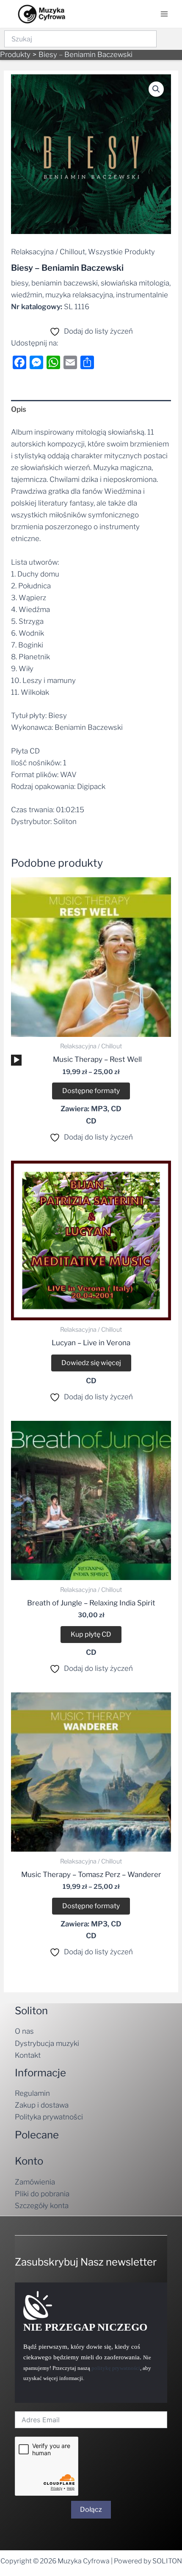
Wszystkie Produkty (121, 252)
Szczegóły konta (42, 2206)
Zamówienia (35, 2182)
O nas (24, 2031)
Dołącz (91, 2509)
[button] (156, 89)
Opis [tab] (19, 409)
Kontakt (28, 2055)
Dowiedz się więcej (91, 1363)
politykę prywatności (116, 2368)
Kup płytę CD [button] (91, 1634)
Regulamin (32, 2093)
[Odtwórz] (17, 1060)
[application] (16, 1060)
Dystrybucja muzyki (47, 2043)
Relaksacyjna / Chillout (48, 252)
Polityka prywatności (49, 2117)
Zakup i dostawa (42, 2105)
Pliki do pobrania (42, 2194)
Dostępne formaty (91, 1091)
